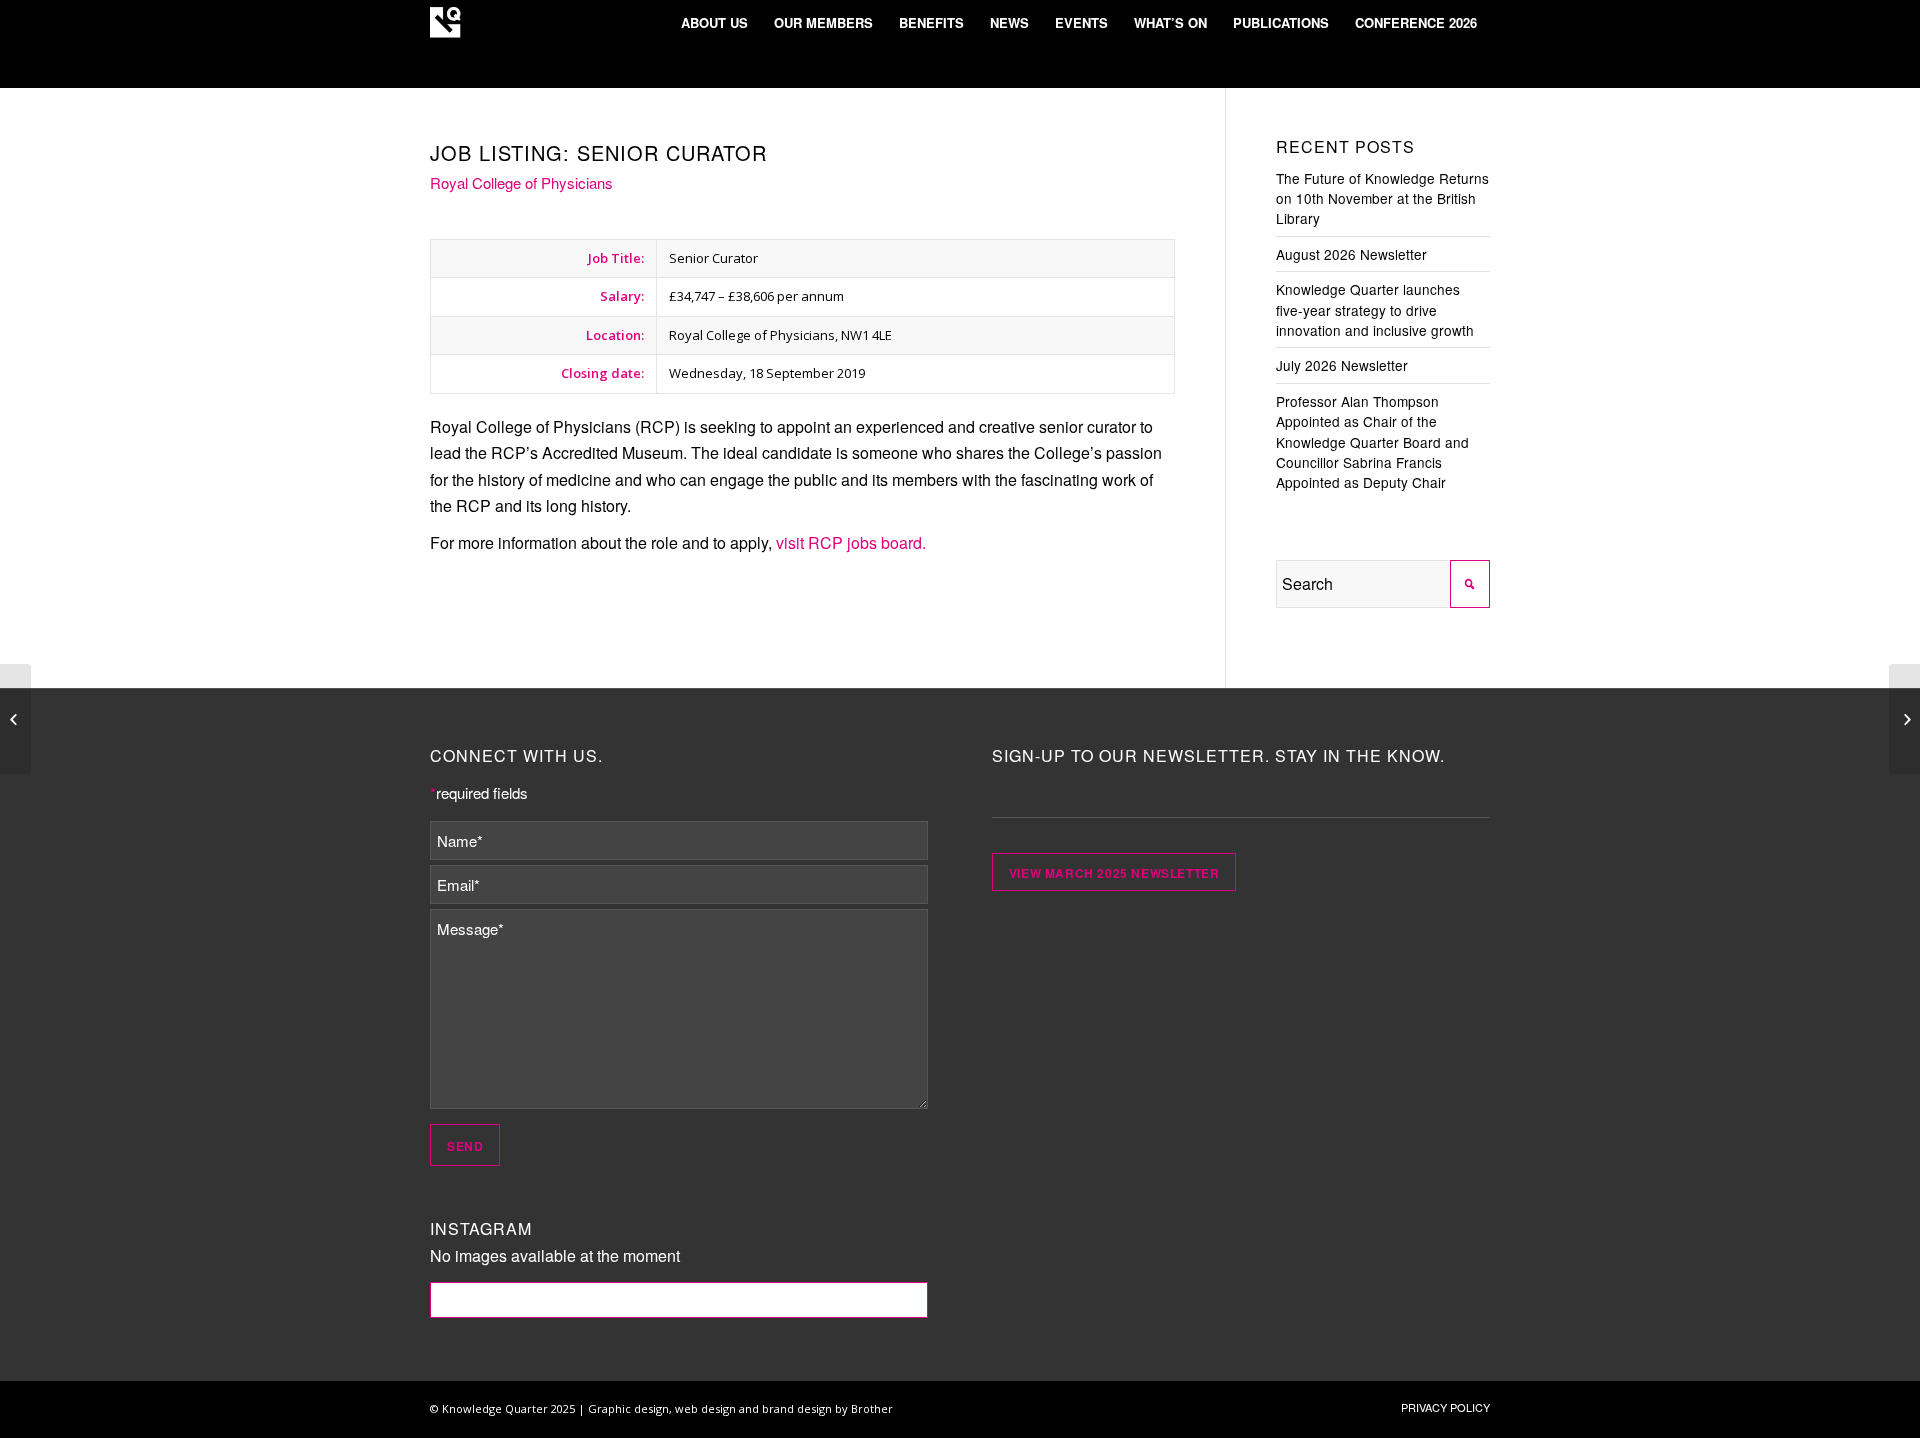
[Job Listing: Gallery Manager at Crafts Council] (1904, 719)
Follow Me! (679, 1300)
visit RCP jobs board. (851, 542)
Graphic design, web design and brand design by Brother (740, 1408)
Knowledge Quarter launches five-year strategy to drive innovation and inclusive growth (1375, 309)
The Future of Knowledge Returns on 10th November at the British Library (1382, 198)
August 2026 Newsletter (1351, 254)
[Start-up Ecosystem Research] (15, 719)
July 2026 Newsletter (1342, 365)
